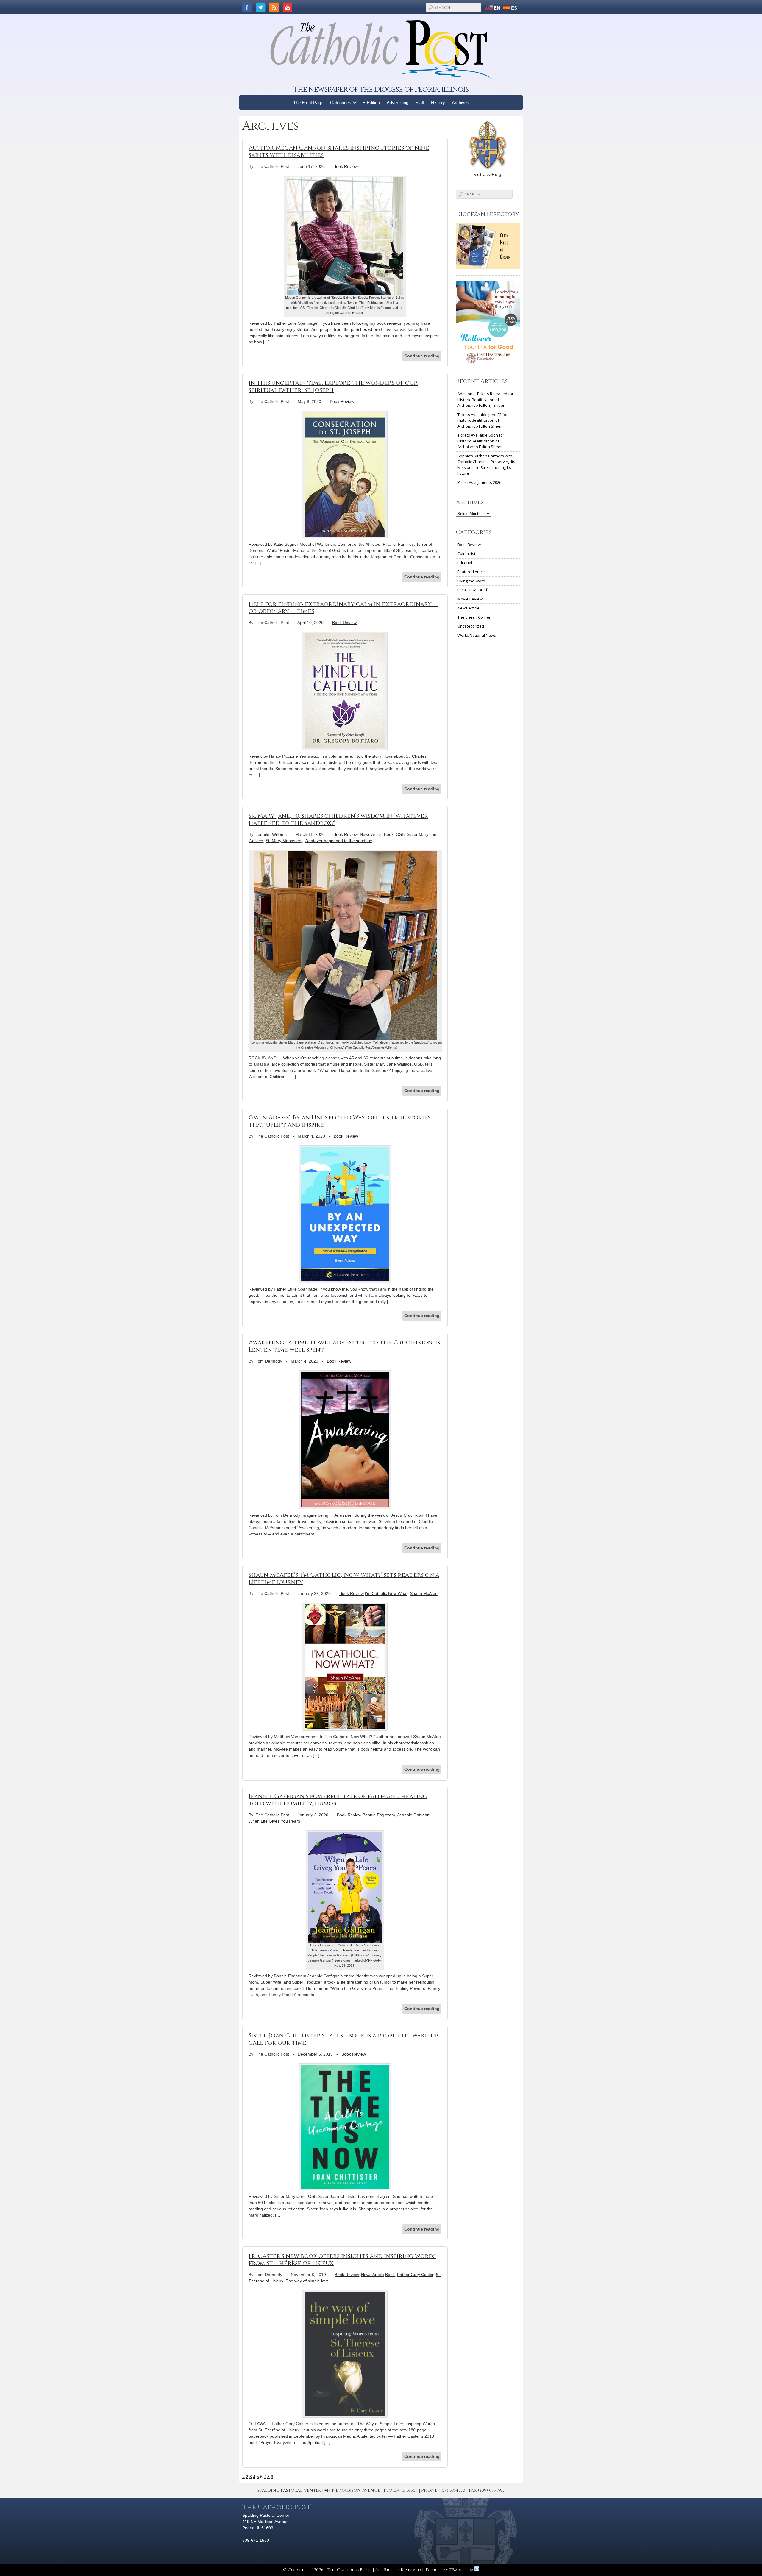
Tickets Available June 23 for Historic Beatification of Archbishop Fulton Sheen (483, 420)
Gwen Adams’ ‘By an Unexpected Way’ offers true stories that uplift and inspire (339, 1121)
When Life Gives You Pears (274, 1821)
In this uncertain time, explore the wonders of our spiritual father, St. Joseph (333, 386)
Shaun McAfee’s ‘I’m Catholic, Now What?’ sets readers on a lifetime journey (344, 1578)
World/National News (477, 635)
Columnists (467, 553)
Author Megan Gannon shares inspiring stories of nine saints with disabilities (339, 151)
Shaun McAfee (424, 1593)
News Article (371, 834)
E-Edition (371, 103)
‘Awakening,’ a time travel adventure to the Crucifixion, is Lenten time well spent (344, 1346)
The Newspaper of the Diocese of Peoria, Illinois (381, 89)
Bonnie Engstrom (379, 1815)
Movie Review (470, 599)
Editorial (465, 563)
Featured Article (472, 572)
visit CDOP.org (488, 174)
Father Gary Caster (415, 2275)
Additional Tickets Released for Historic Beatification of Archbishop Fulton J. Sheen (485, 399)
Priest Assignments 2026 (479, 482)
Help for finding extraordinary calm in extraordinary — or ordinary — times (343, 607)
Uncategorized (471, 626)
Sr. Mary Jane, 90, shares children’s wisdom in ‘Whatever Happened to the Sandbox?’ (338, 819)
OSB (400, 834)
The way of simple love (307, 2281)
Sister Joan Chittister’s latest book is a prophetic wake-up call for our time (343, 2039)
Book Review (346, 166)
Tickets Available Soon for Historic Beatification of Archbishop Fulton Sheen (481, 441)
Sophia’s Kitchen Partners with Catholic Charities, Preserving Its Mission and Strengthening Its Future (486, 465)
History (438, 103)
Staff (420, 103)
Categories (341, 103)
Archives (460, 103)
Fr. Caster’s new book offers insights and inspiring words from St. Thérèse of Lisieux (342, 2260)
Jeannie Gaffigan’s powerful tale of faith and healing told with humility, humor (338, 1800)
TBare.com (462, 2570)
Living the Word (471, 581)
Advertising (398, 103)
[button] (355, 103)
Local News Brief (472, 590)
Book (389, 834)
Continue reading (422, 356)
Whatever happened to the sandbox (338, 841)
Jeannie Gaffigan (413, 1815)
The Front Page (308, 103)
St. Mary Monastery (284, 841)
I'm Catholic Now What (386, 1593)
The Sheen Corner (474, 617)
